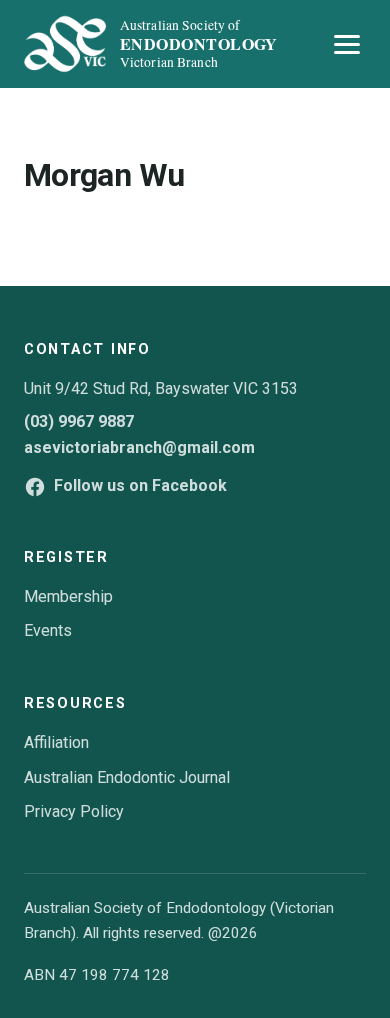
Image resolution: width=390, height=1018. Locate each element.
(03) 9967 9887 (79, 421)
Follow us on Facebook (140, 485)
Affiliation (56, 742)
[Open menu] (347, 44)
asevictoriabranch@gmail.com (139, 447)
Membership (68, 596)
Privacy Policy (74, 811)
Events (48, 630)
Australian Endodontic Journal (127, 777)
